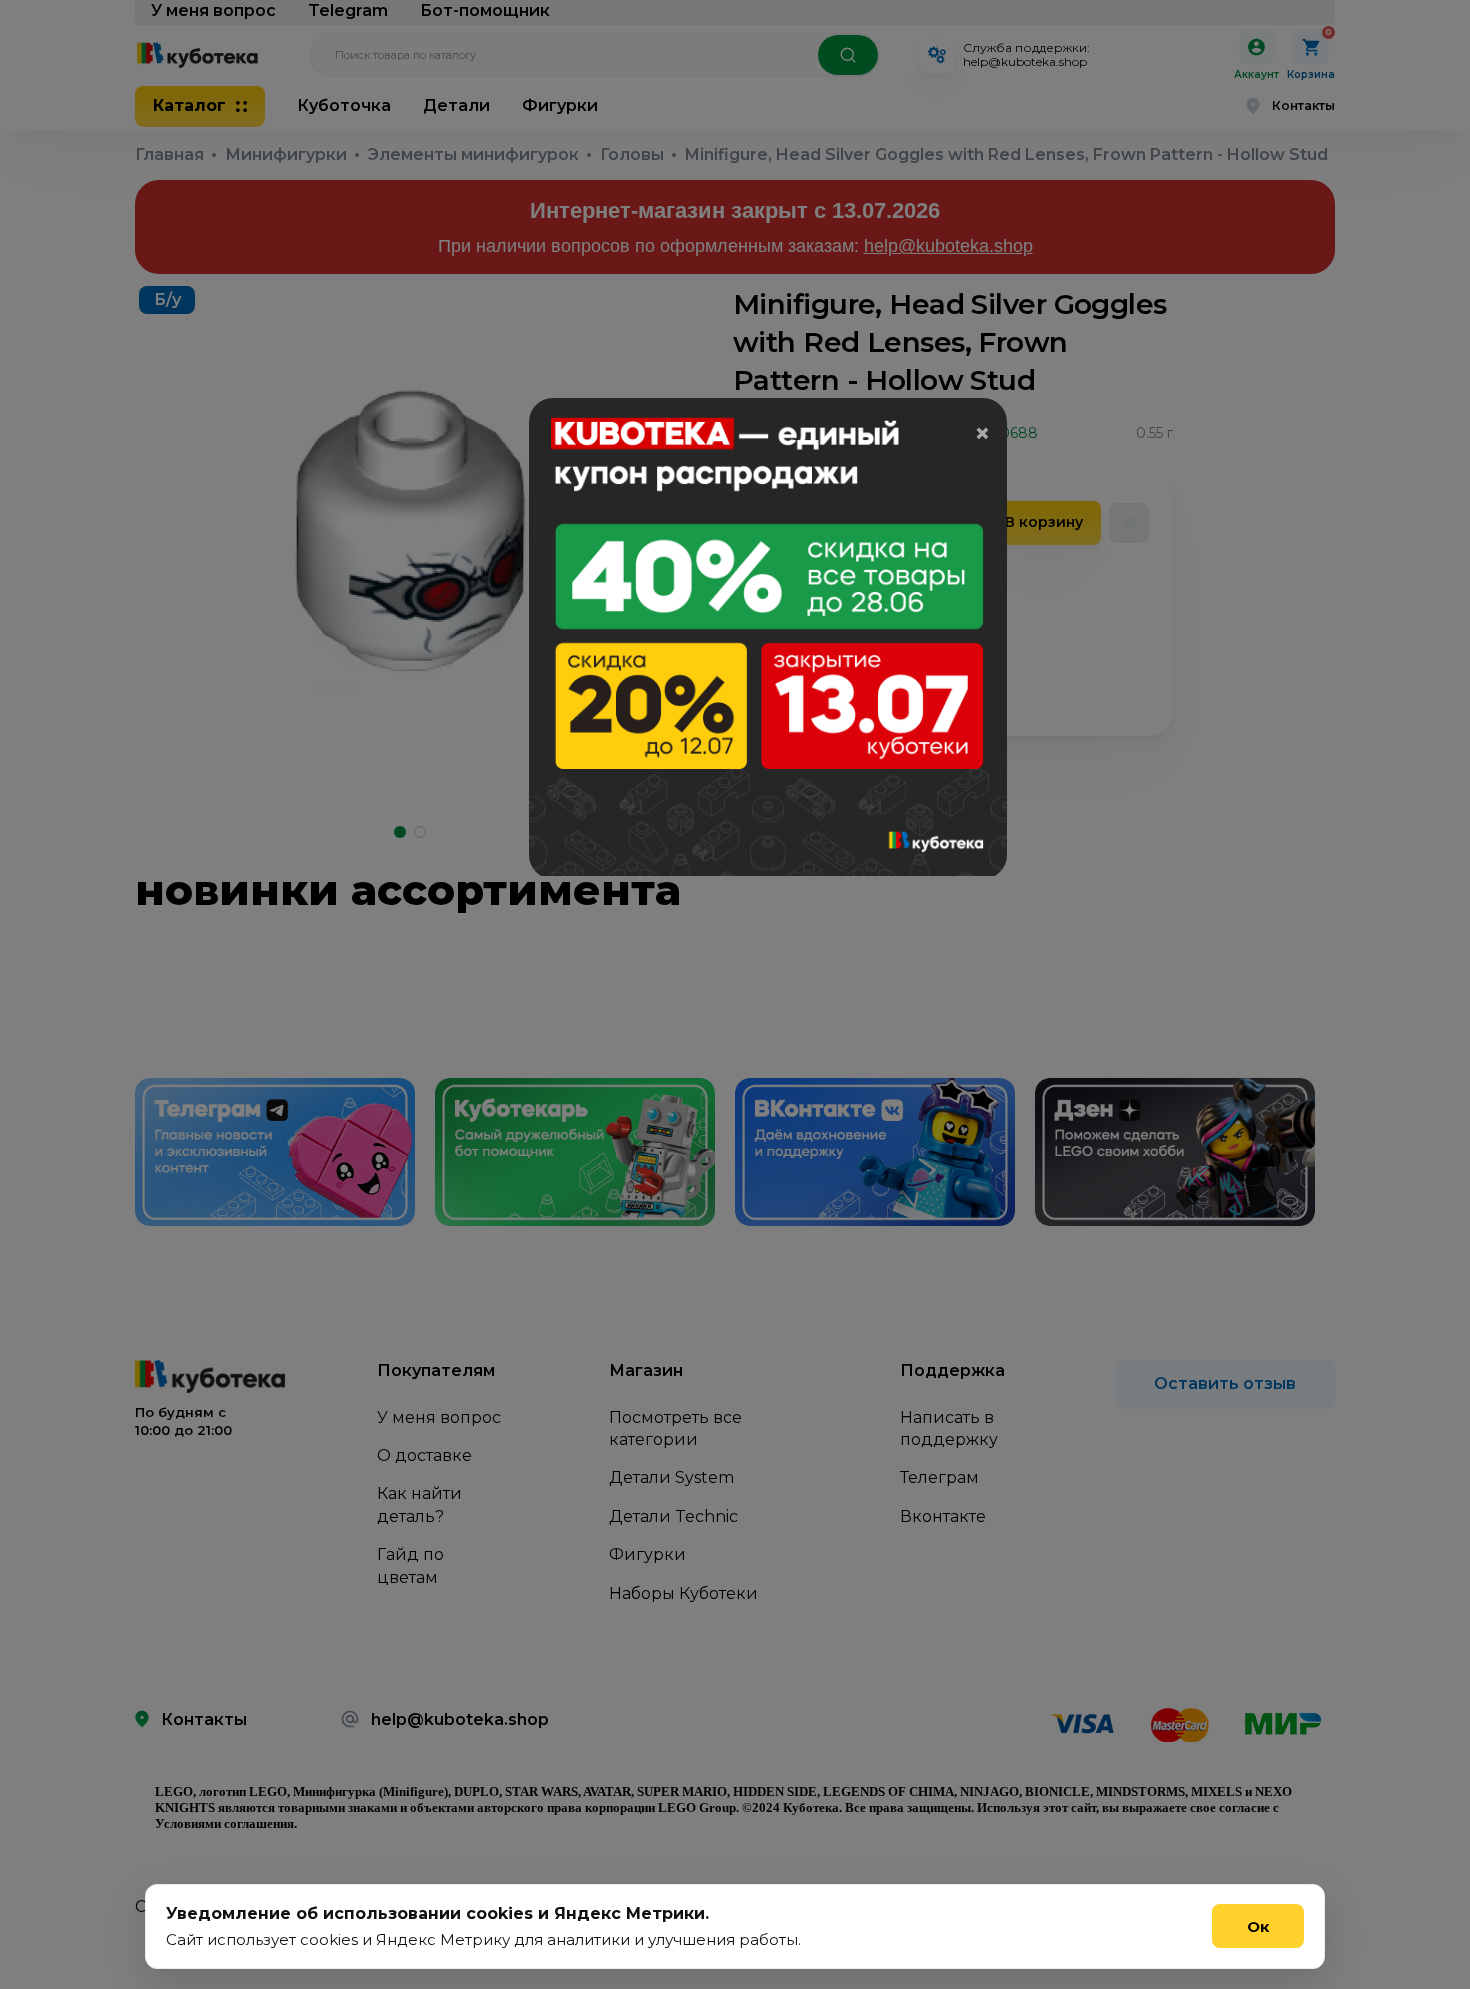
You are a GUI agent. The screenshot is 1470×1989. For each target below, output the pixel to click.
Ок (1258, 1926)
